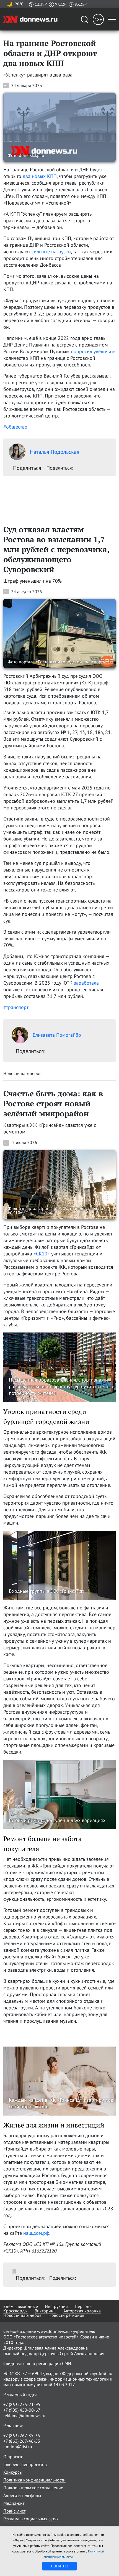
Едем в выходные (21, 2306)
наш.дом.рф (36, 2233)
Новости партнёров (22, 2315)
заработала (86, 983)
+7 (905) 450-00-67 (22, 2410)
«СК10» (42, 1254)
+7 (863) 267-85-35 (22, 2435)
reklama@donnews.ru (24, 2416)
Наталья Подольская (55, 452)
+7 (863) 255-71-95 (22, 2404)
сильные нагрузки (51, 252)
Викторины (46, 2311)
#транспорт (16, 1007)
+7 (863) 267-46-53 (22, 2441)
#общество (15, 427)
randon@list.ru (18, 2447)
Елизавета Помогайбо (57, 1035)
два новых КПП (40, 176)
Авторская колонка (82, 2311)
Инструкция (56, 2306)
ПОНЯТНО (60, 2566)
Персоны (84, 2306)
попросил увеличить (93, 351)
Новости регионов (66, 2315)
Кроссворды (15, 2311)
